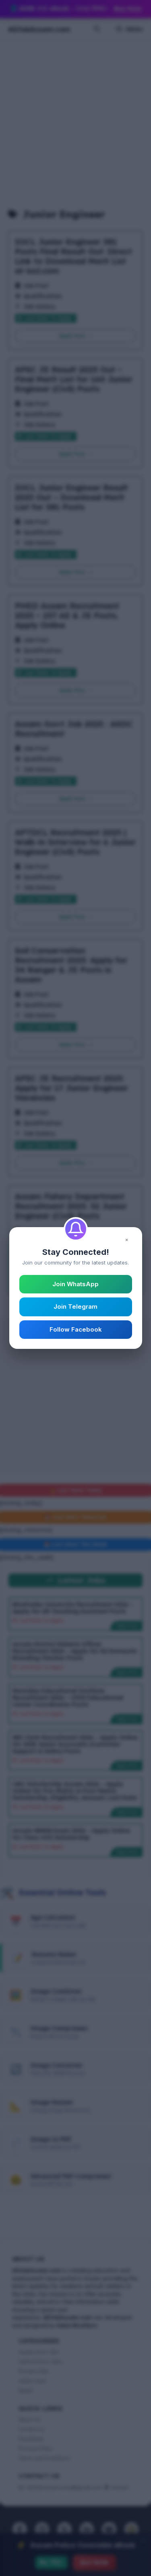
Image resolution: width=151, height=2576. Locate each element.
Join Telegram (75, 1306)
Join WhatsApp (75, 1284)
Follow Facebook (76, 1329)
